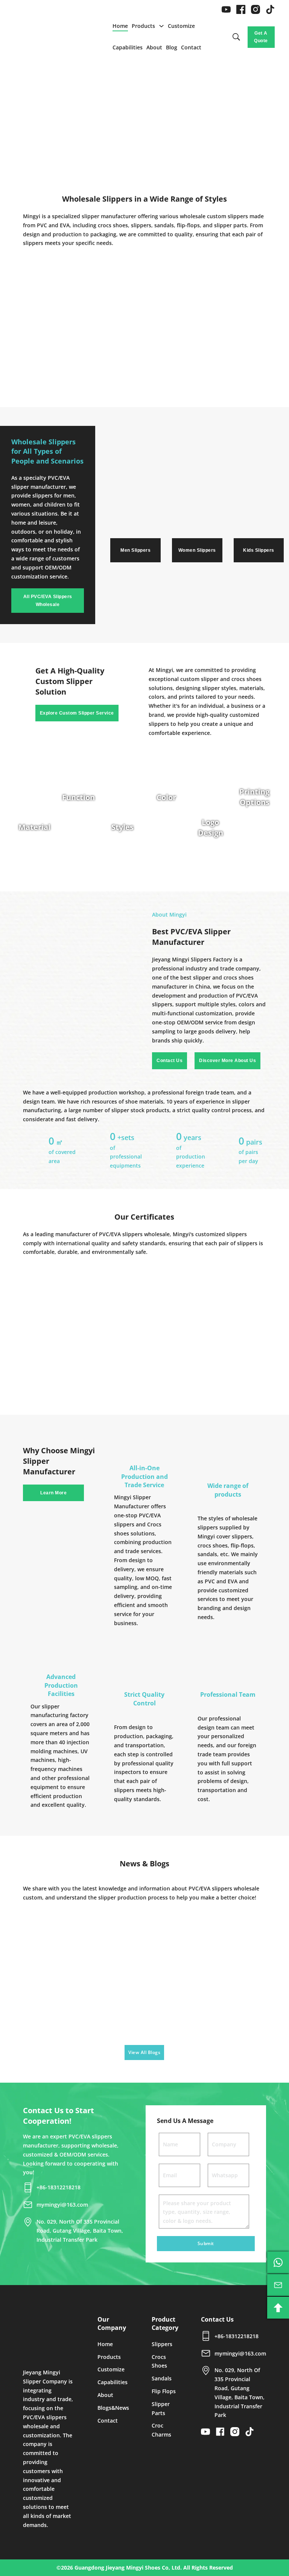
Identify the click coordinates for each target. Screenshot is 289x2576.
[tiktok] (270, 9)
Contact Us (170, 1061)
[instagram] (256, 9)
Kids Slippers (259, 550)
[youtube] (226, 9)
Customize (181, 26)
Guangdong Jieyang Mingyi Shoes (117, 2568)
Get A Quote (261, 37)
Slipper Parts (161, 2408)
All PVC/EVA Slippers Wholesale (48, 600)
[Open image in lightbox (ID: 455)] (96, 1320)
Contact (191, 47)
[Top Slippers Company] (49, 2334)
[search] (236, 37)
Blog (172, 47)
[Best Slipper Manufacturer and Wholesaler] (48, 37)
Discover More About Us (227, 1061)
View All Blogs (144, 2052)
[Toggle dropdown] (161, 26)
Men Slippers (135, 550)
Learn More (53, 1493)
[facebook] (241, 9)
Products (143, 26)
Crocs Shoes (159, 2361)
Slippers (162, 2344)
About (154, 47)
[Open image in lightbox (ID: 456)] (144, 1320)
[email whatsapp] (278, 2262)
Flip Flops (164, 2391)
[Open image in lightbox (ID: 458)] (242, 1320)
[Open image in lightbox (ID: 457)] (193, 1320)
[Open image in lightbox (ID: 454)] (47, 1320)
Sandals (162, 2378)
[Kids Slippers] (259, 513)
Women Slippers (197, 550)
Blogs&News (113, 2408)
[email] (278, 2285)
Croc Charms (161, 2430)
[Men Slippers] (135, 513)
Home (120, 26)
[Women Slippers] (197, 513)
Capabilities (128, 47)
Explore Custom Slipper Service (77, 713)
